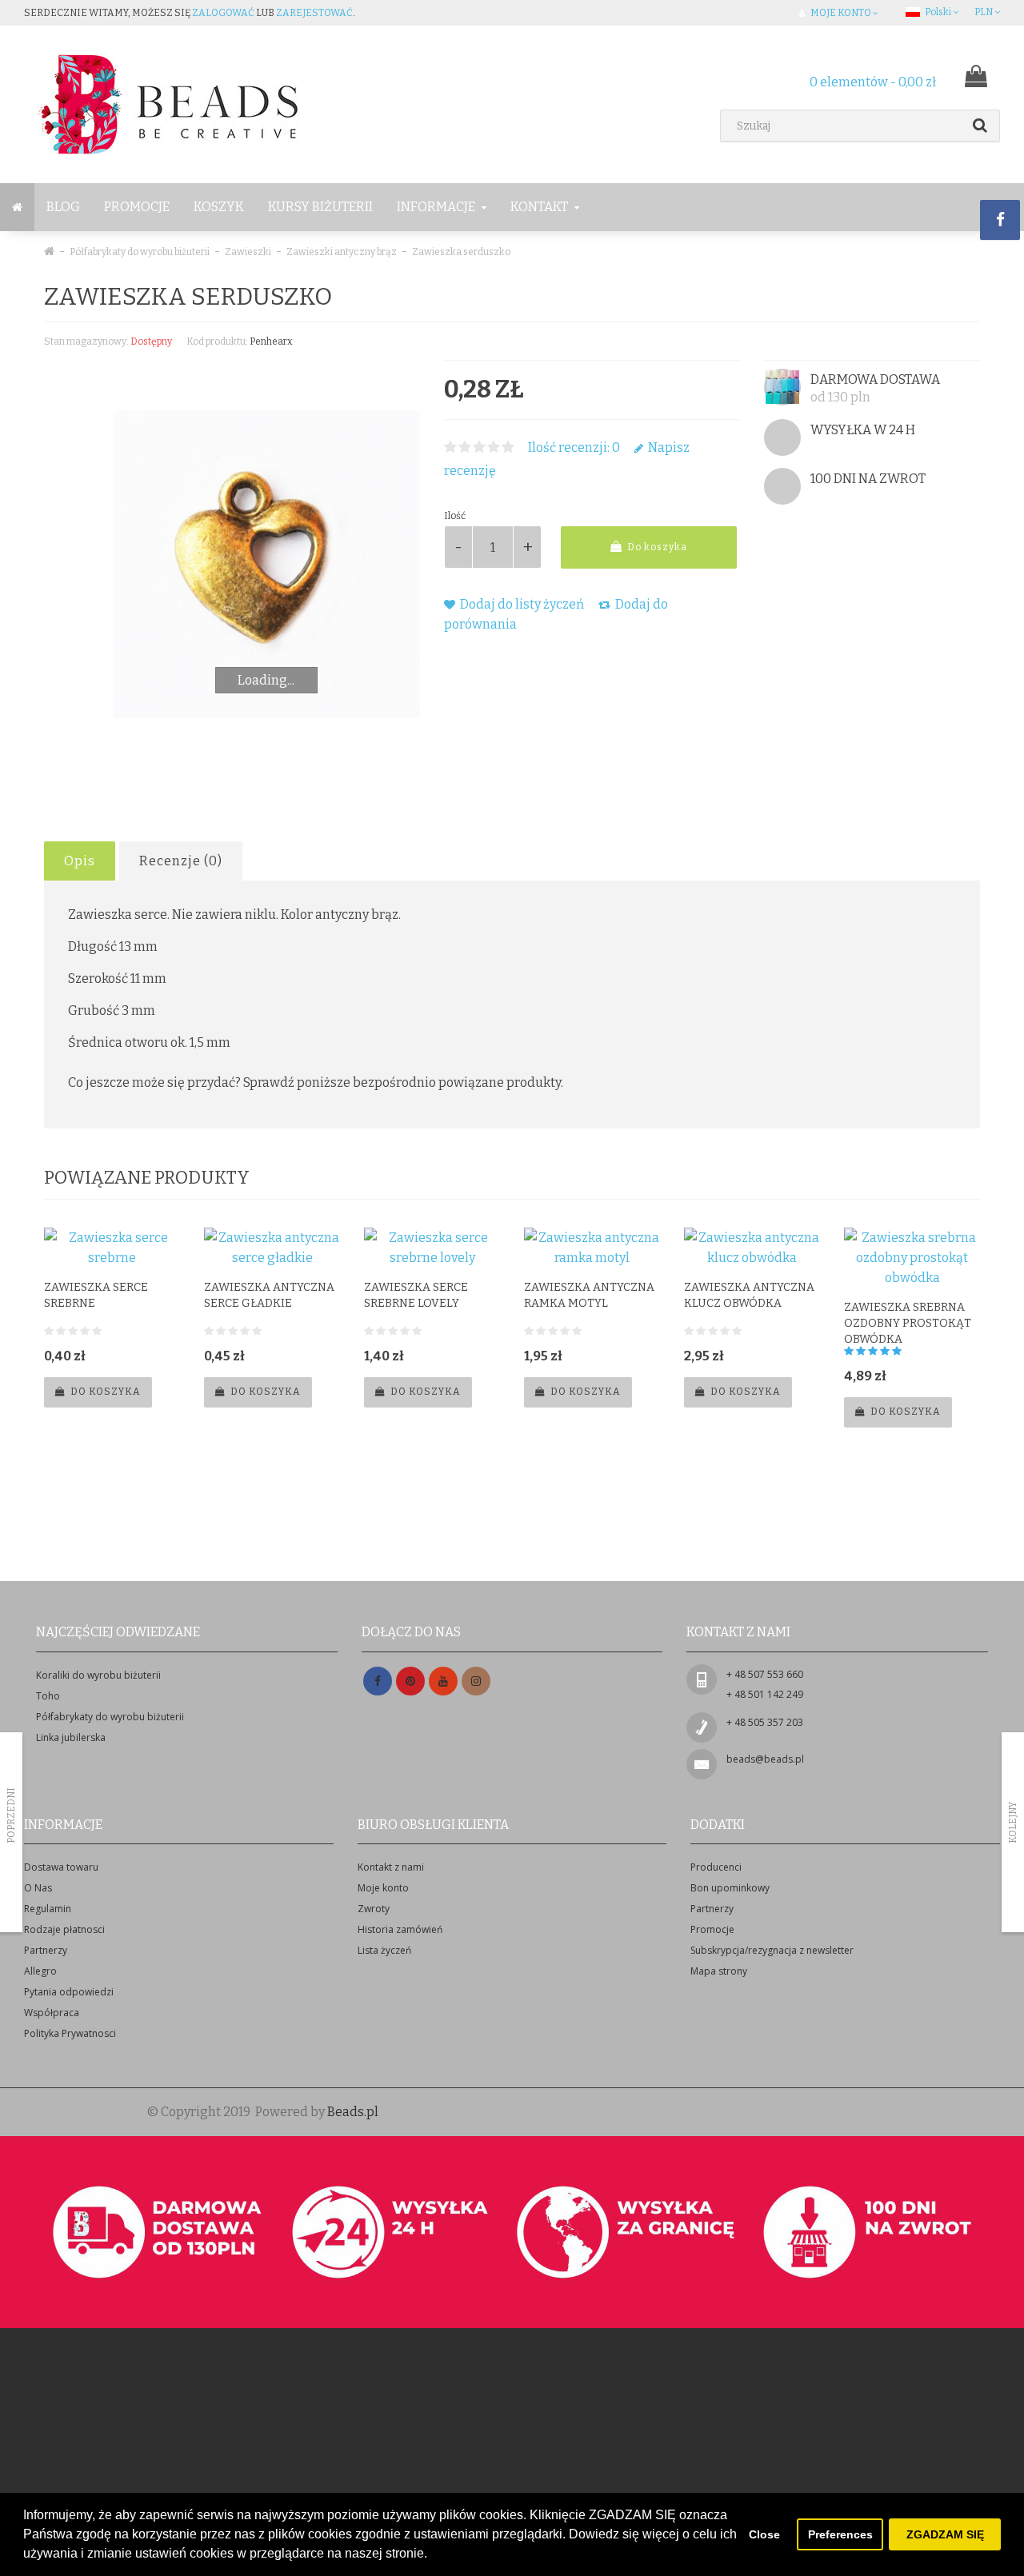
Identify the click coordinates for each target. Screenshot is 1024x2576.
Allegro (40, 1971)
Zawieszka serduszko (461, 252)
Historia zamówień (400, 1929)
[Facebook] (378, 1681)
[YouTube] (443, 1681)
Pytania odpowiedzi (69, 1992)
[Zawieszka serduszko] (266, 565)
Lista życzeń (384, 1950)
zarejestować (314, 13)
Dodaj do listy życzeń (521, 604)
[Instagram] (476, 1681)
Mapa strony (719, 1971)
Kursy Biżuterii (320, 207)
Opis (80, 861)
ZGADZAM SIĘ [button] (945, 2534)
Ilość (455, 516)
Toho (48, 1696)
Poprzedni (11, 1815)
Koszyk (219, 207)
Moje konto (383, 1888)
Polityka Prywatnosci (70, 2033)
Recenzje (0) (181, 861)
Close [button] (764, 2534)
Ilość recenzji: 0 (574, 447)
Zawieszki (248, 252)
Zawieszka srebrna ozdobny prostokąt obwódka (908, 1323)
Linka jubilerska (71, 1737)
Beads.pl (353, 2112)
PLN (984, 12)
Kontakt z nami (391, 1867)
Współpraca (52, 2013)
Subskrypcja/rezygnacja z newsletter (772, 1950)
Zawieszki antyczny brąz (342, 252)
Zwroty (374, 1909)
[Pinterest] (410, 1681)
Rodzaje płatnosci (64, 1929)
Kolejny (1013, 1823)
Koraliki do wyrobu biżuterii (98, 1675)
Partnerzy (46, 1950)
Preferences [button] (840, 2534)
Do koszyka (656, 547)
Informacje (437, 207)
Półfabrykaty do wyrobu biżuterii (140, 252)
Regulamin (48, 1909)
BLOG (63, 207)
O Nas (38, 1888)
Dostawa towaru (61, 1867)
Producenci (716, 1867)
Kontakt (540, 207)
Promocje (137, 207)
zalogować (223, 13)
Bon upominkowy (730, 1888)
